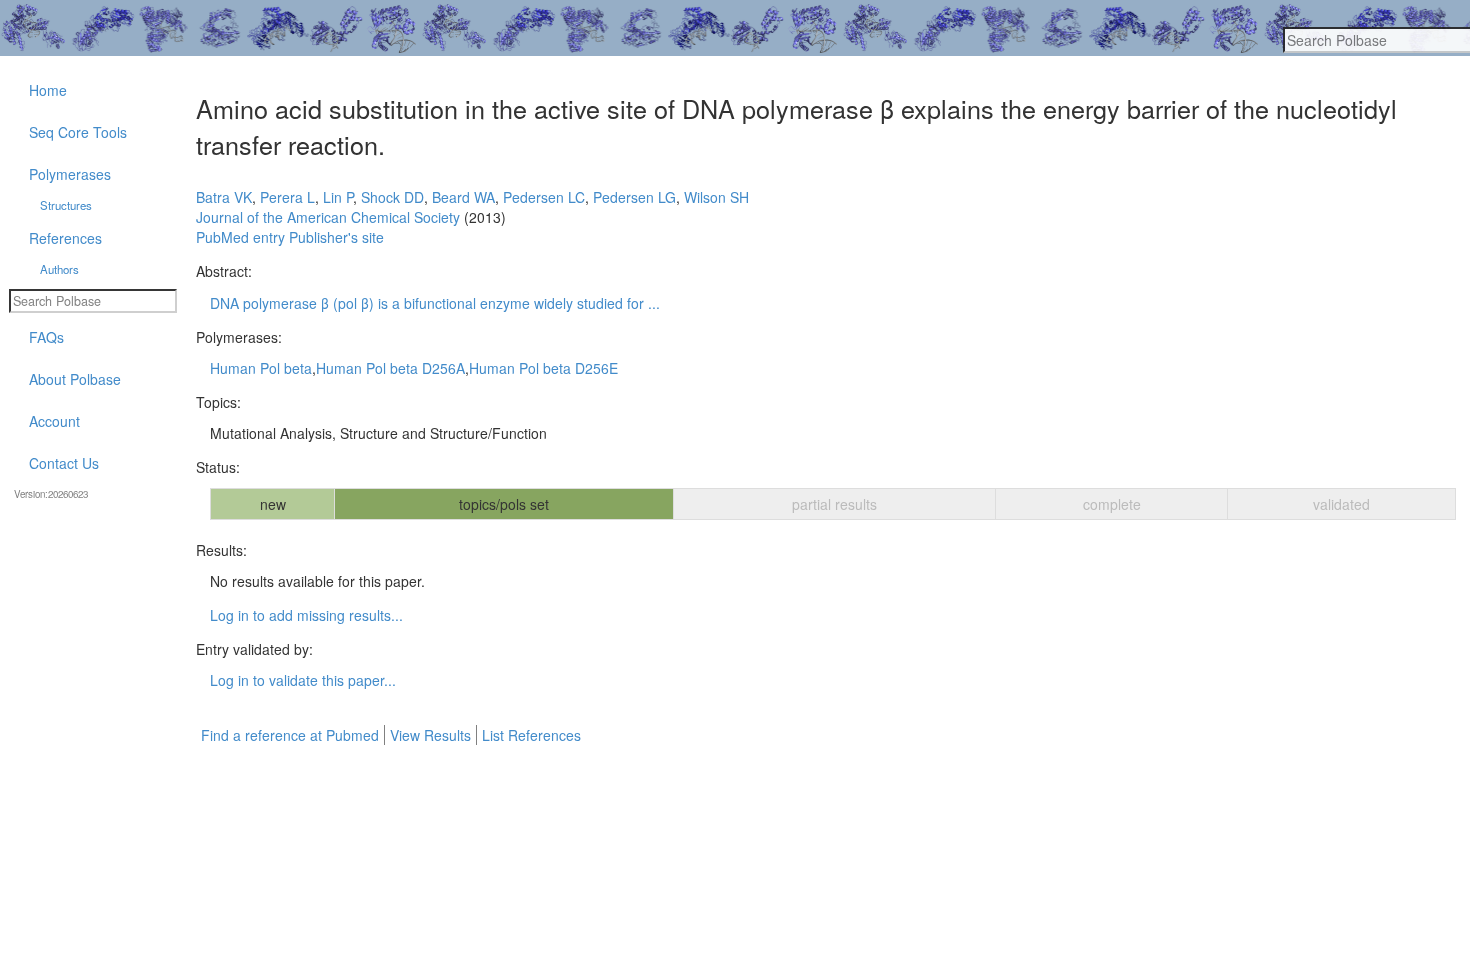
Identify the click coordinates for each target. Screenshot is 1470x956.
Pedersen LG (634, 197)
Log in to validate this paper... (303, 680)
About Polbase (75, 379)
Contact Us (64, 463)
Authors (59, 269)
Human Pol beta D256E (543, 368)
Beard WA (463, 197)
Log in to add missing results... (306, 615)
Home (48, 90)
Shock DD (392, 197)
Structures (66, 205)
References (65, 238)
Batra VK (224, 197)
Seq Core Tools (78, 132)
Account (54, 421)
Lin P (338, 197)
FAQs (46, 337)
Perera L (287, 197)
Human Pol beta (261, 368)
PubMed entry (240, 237)
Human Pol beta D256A (390, 368)
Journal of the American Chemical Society (328, 217)
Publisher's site (336, 237)
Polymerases (70, 174)
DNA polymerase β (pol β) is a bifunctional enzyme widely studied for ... (435, 303)
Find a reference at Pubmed (290, 735)
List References (531, 735)
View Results (430, 735)
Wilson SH (716, 197)
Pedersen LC (544, 197)
